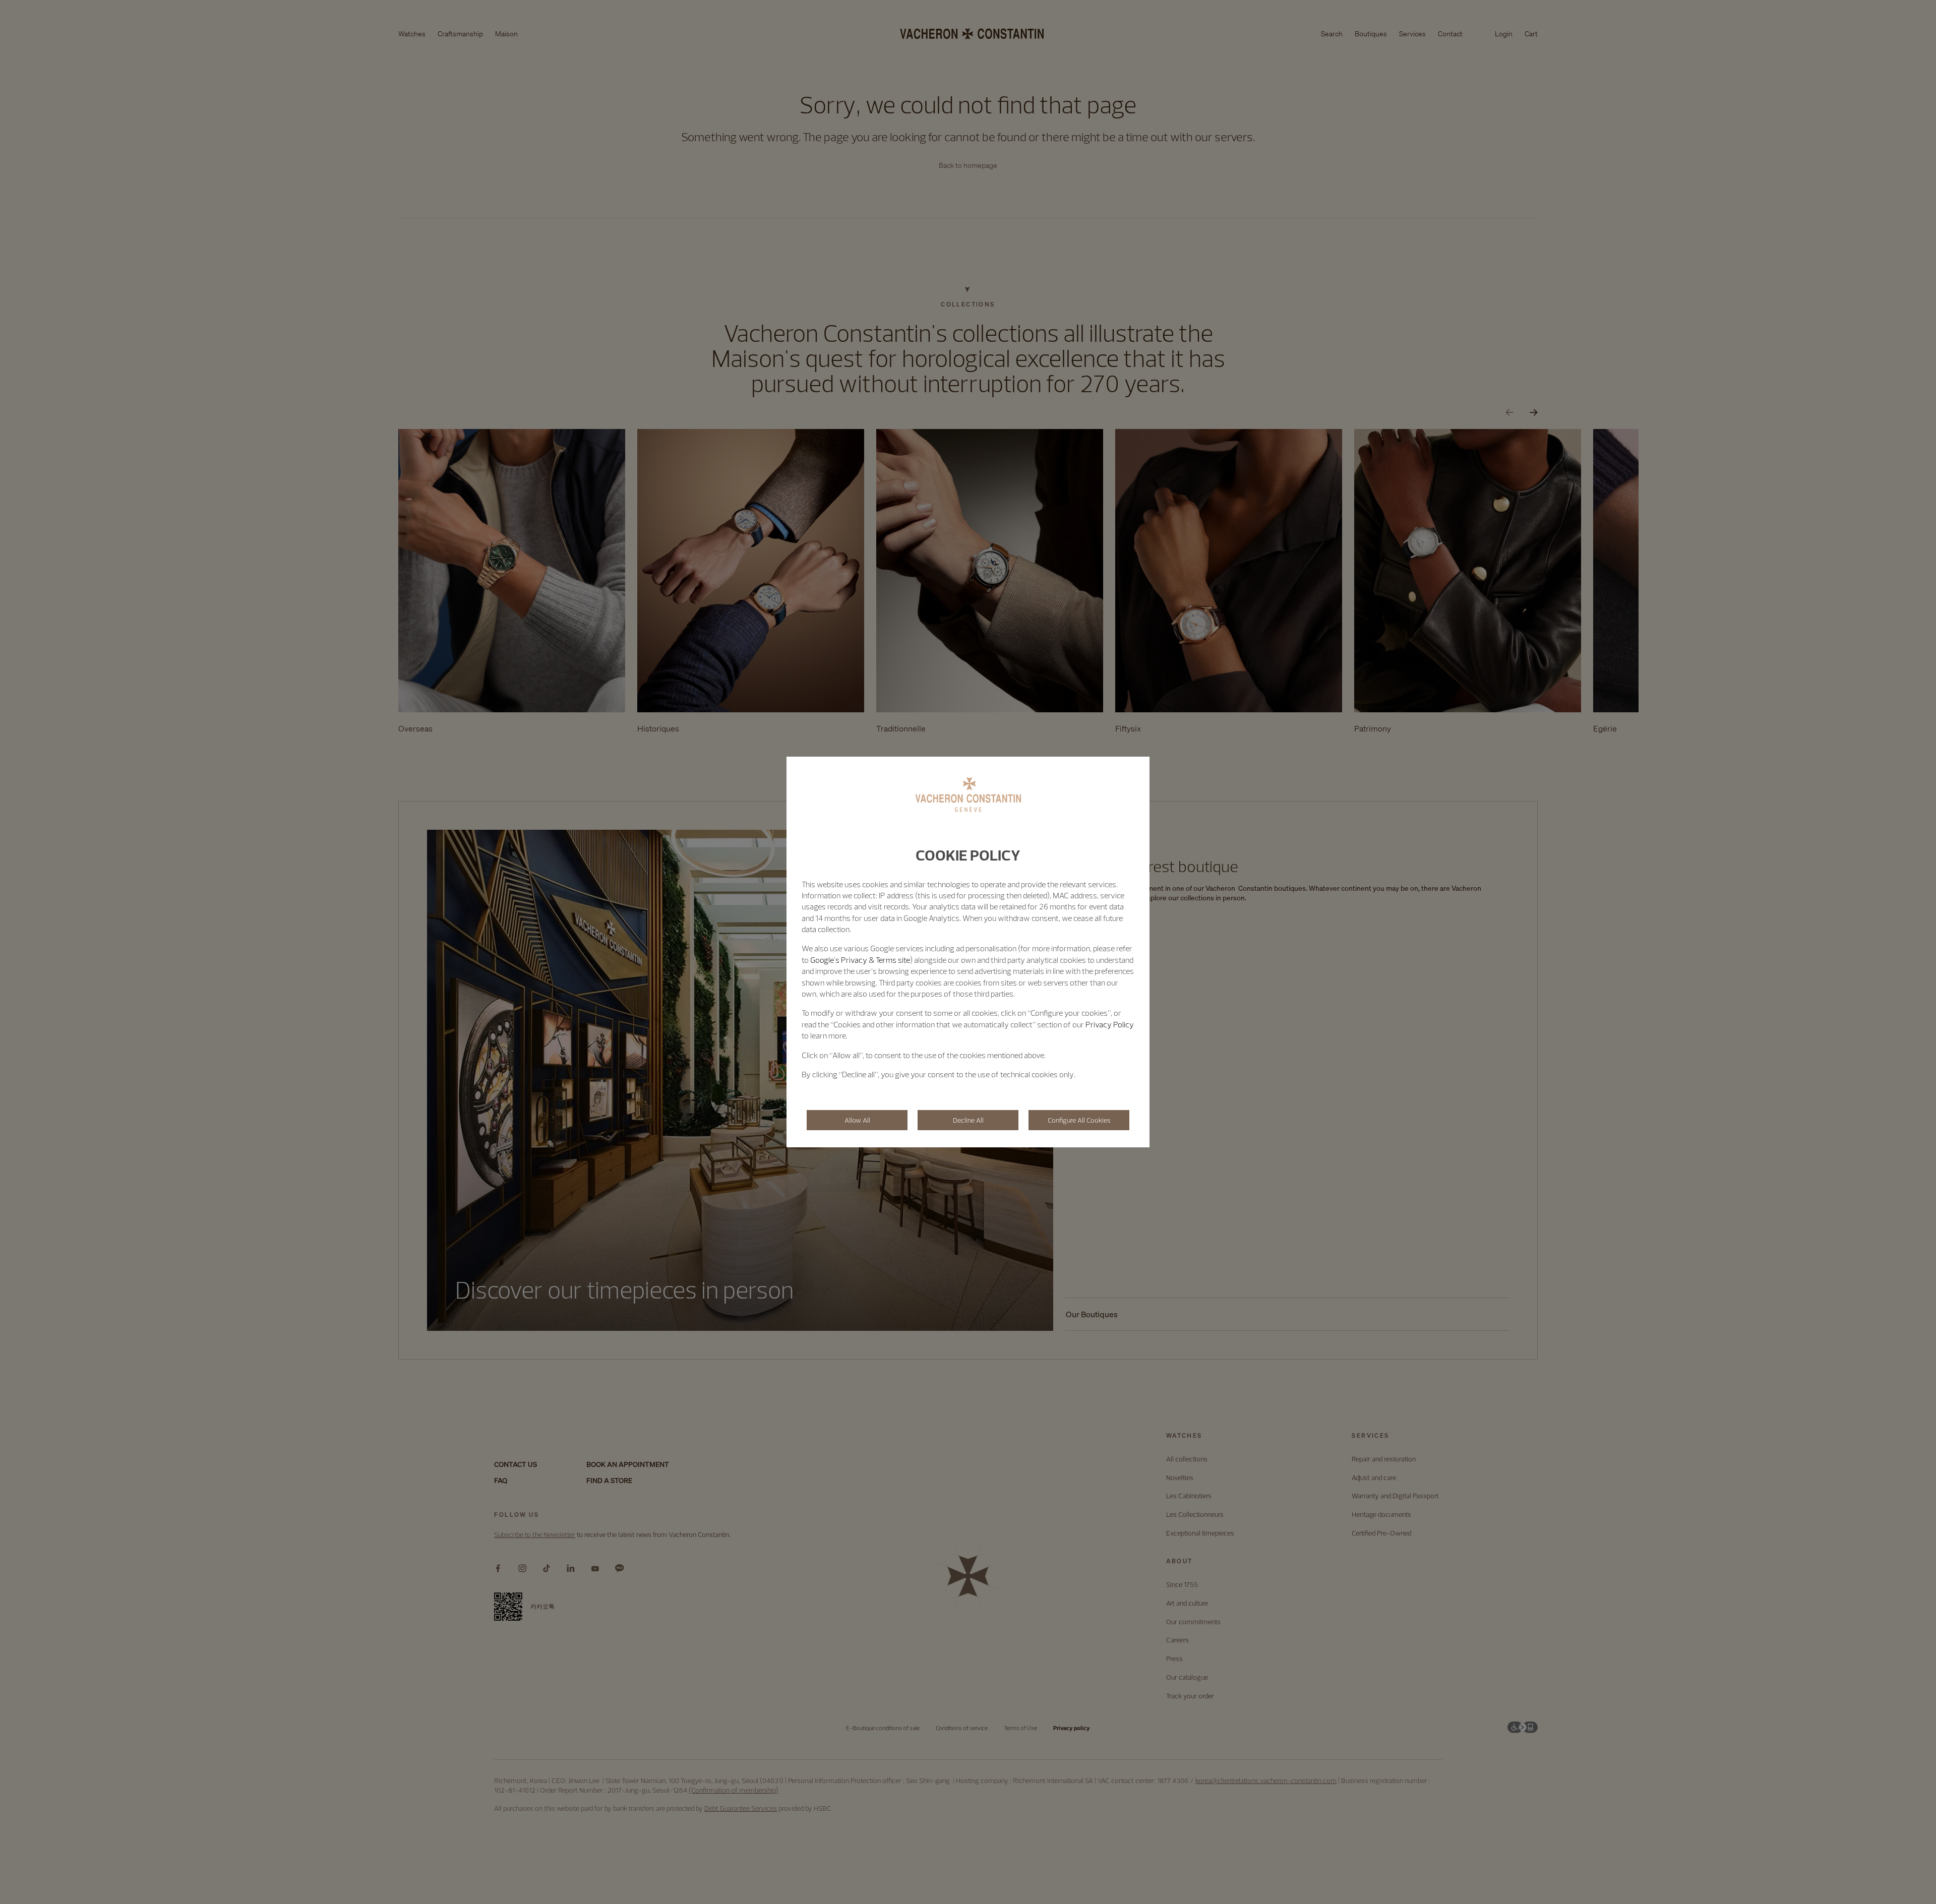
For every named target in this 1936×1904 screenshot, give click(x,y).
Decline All (968, 1120)
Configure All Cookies (1079, 1120)
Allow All (857, 1120)
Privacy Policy (1110, 1024)
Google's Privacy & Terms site (860, 960)
